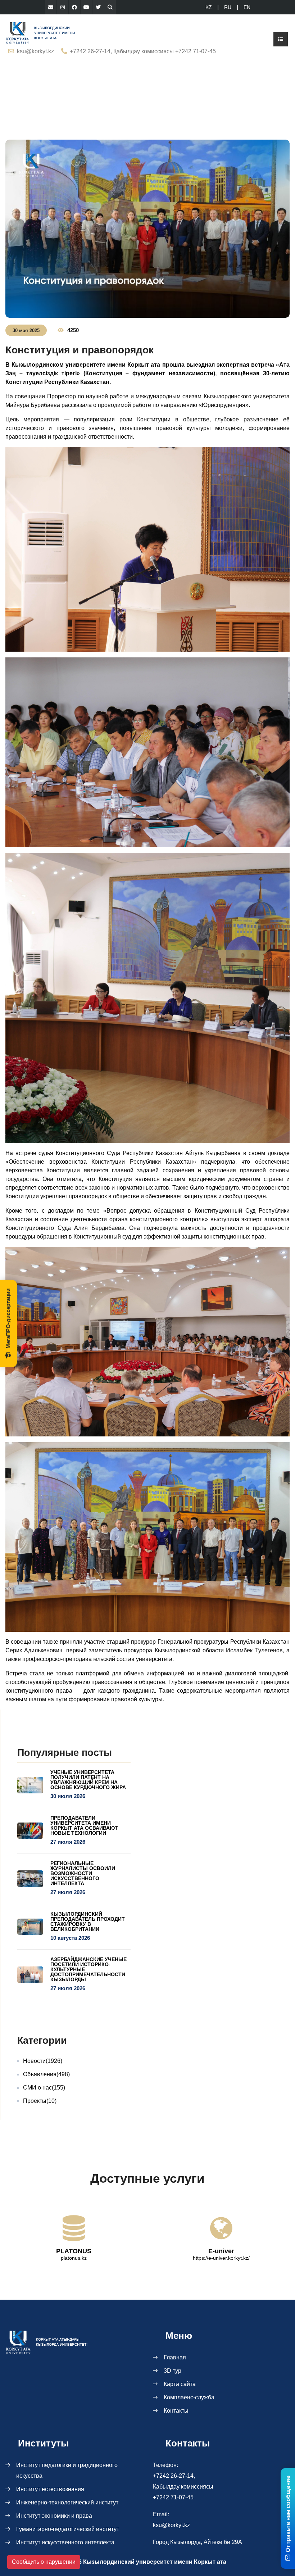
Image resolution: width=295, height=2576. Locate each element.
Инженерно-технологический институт (67, 2502)
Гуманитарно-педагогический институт (68, 2529)
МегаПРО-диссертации (8, 1318)
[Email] (51, 7)
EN (247, 7)
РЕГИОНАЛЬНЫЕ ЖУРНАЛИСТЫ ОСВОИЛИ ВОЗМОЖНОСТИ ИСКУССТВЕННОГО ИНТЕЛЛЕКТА (83, 1873)
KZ (209, 7)
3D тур (173, 2371)
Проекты (40, 2101)
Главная (175, 2357)
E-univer (221, 2251)
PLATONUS (74, 2251)
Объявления (46, 2074)
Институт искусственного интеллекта (65, 2542)
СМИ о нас (44, 2088)
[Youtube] (86, 7)
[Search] (110, 7)
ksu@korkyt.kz (35, 51)
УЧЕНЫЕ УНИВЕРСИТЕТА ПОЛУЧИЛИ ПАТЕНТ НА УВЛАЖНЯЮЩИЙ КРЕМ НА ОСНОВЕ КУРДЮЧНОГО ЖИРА (88, 1780)
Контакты (176, 2411)
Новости (43, 2061)
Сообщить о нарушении (44, 2562)
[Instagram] (63, 7)
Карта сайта (180, 2384)
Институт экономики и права (54, 2516)
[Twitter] (98, 7)
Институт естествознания (50, 2489)
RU (228, 7)
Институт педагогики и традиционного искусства (67, 2470)
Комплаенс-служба (189, 2397)
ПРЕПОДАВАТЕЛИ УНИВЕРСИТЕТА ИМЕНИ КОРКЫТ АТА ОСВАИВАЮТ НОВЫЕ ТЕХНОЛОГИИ (84, 1825)
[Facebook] (74, 7)
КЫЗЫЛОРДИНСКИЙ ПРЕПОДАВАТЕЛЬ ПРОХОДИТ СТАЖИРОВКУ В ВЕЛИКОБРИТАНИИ (88, 1921)
